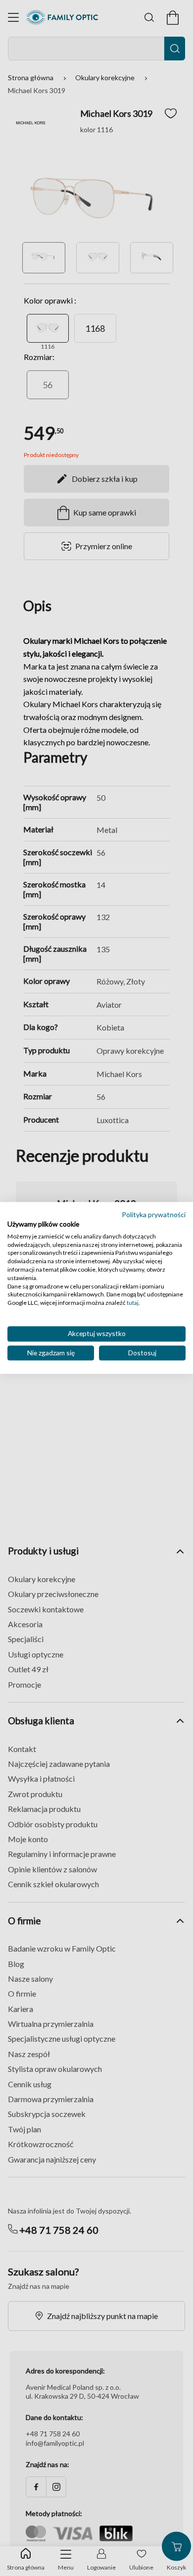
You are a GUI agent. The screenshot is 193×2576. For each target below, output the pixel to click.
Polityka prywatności (154, 1214)
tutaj (133, 1303)
